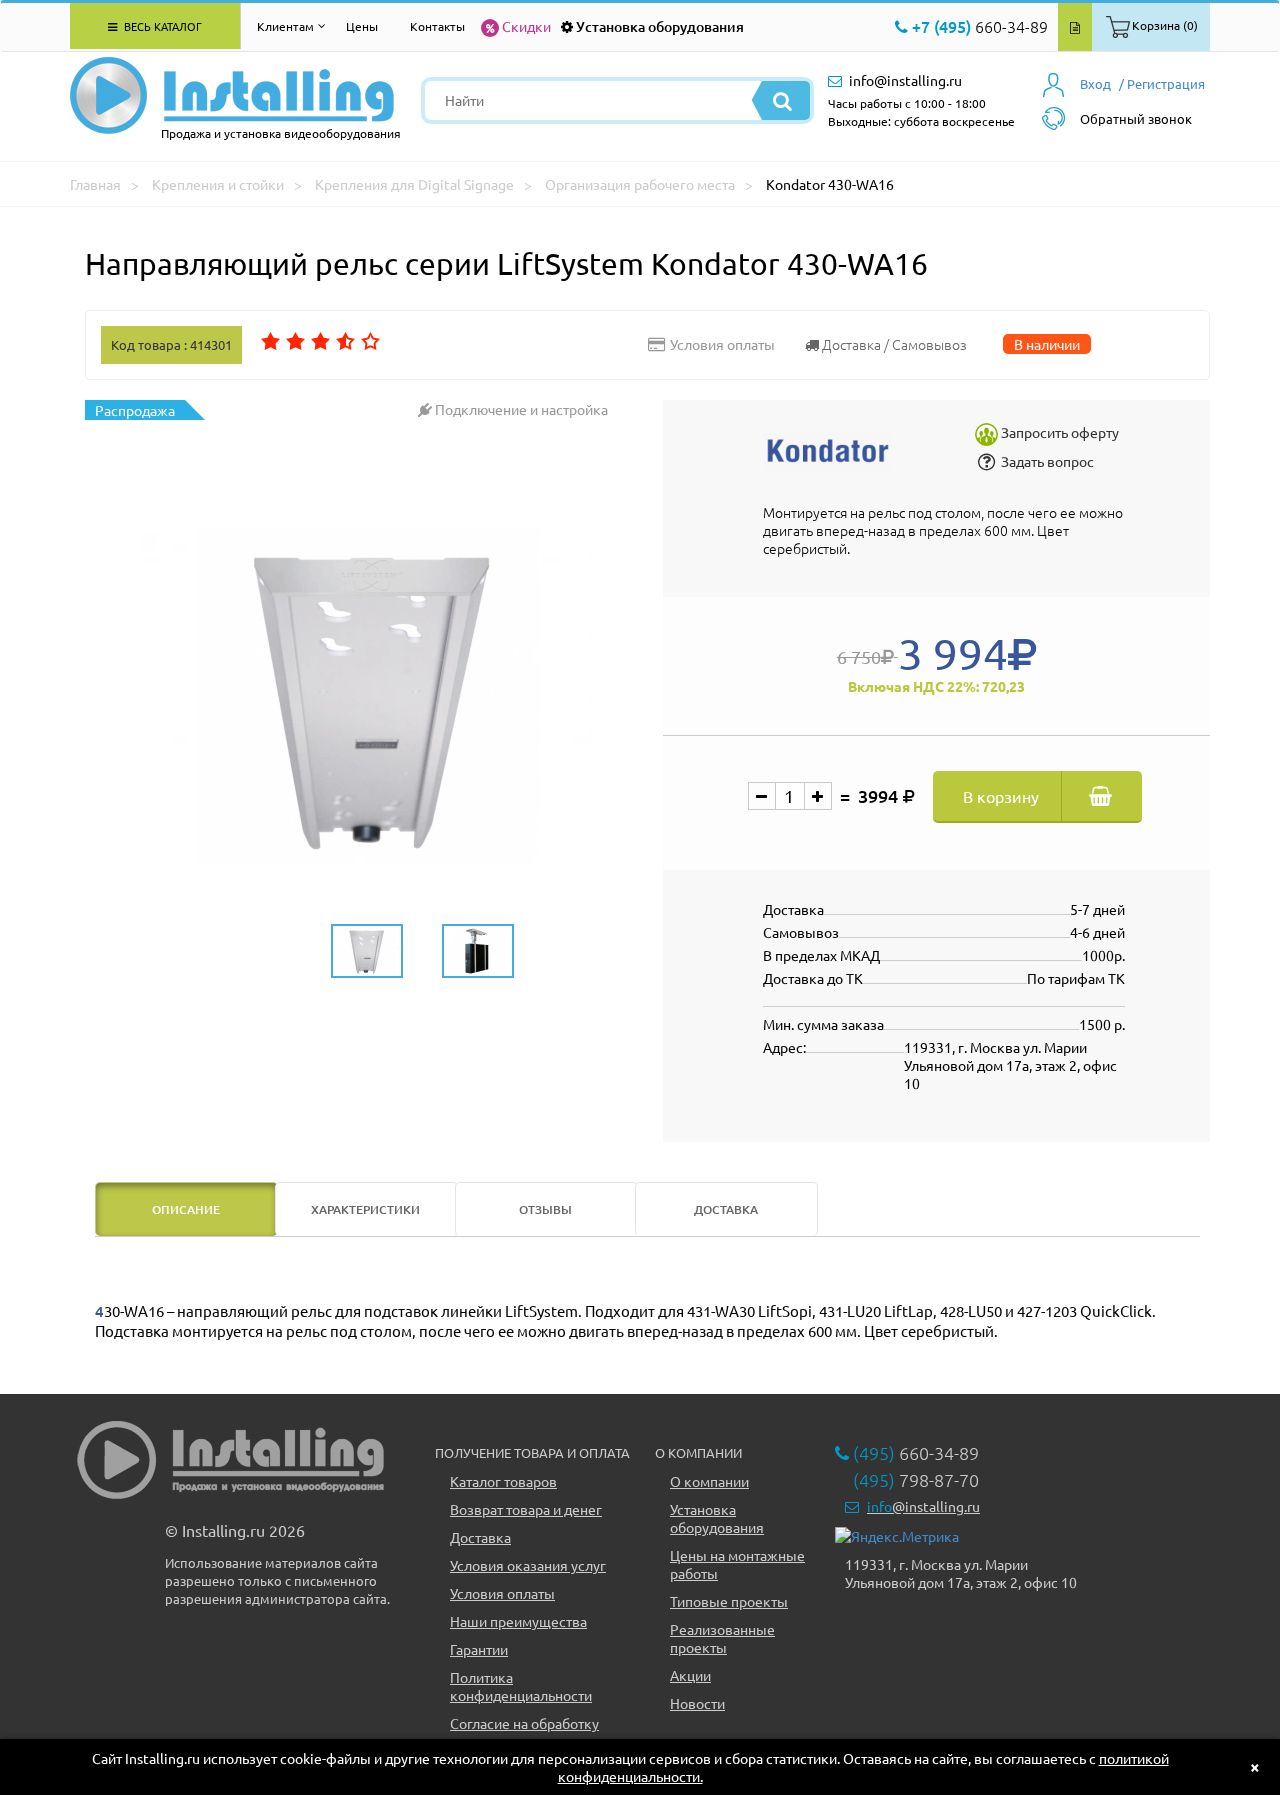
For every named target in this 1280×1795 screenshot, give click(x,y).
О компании (709, 1481)
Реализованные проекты (722, 1638)
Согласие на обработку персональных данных (524, 1732)
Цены (362, 26)
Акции (690, 1675)
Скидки (526, 26)
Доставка (480, 1537)
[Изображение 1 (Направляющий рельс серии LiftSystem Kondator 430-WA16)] (366, 696)
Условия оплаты (502, 1593)
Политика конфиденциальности (521, 1686)
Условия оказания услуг (528, 1565)
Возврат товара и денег (526, 1509)
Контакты (437, 26)
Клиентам (285, 26)
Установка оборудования (660, 26)
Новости (697, 1703)
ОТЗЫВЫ (545, 1209)
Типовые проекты (729, 1601)
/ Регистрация (1162, 83)
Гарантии (479, 1649)
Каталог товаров (503, 1481)
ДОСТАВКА (726, 1209)
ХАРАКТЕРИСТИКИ (365, 1209)
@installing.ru (923, 1506)
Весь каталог (161, 26)
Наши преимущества (518, 1621)
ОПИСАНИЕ (186, 1209)
